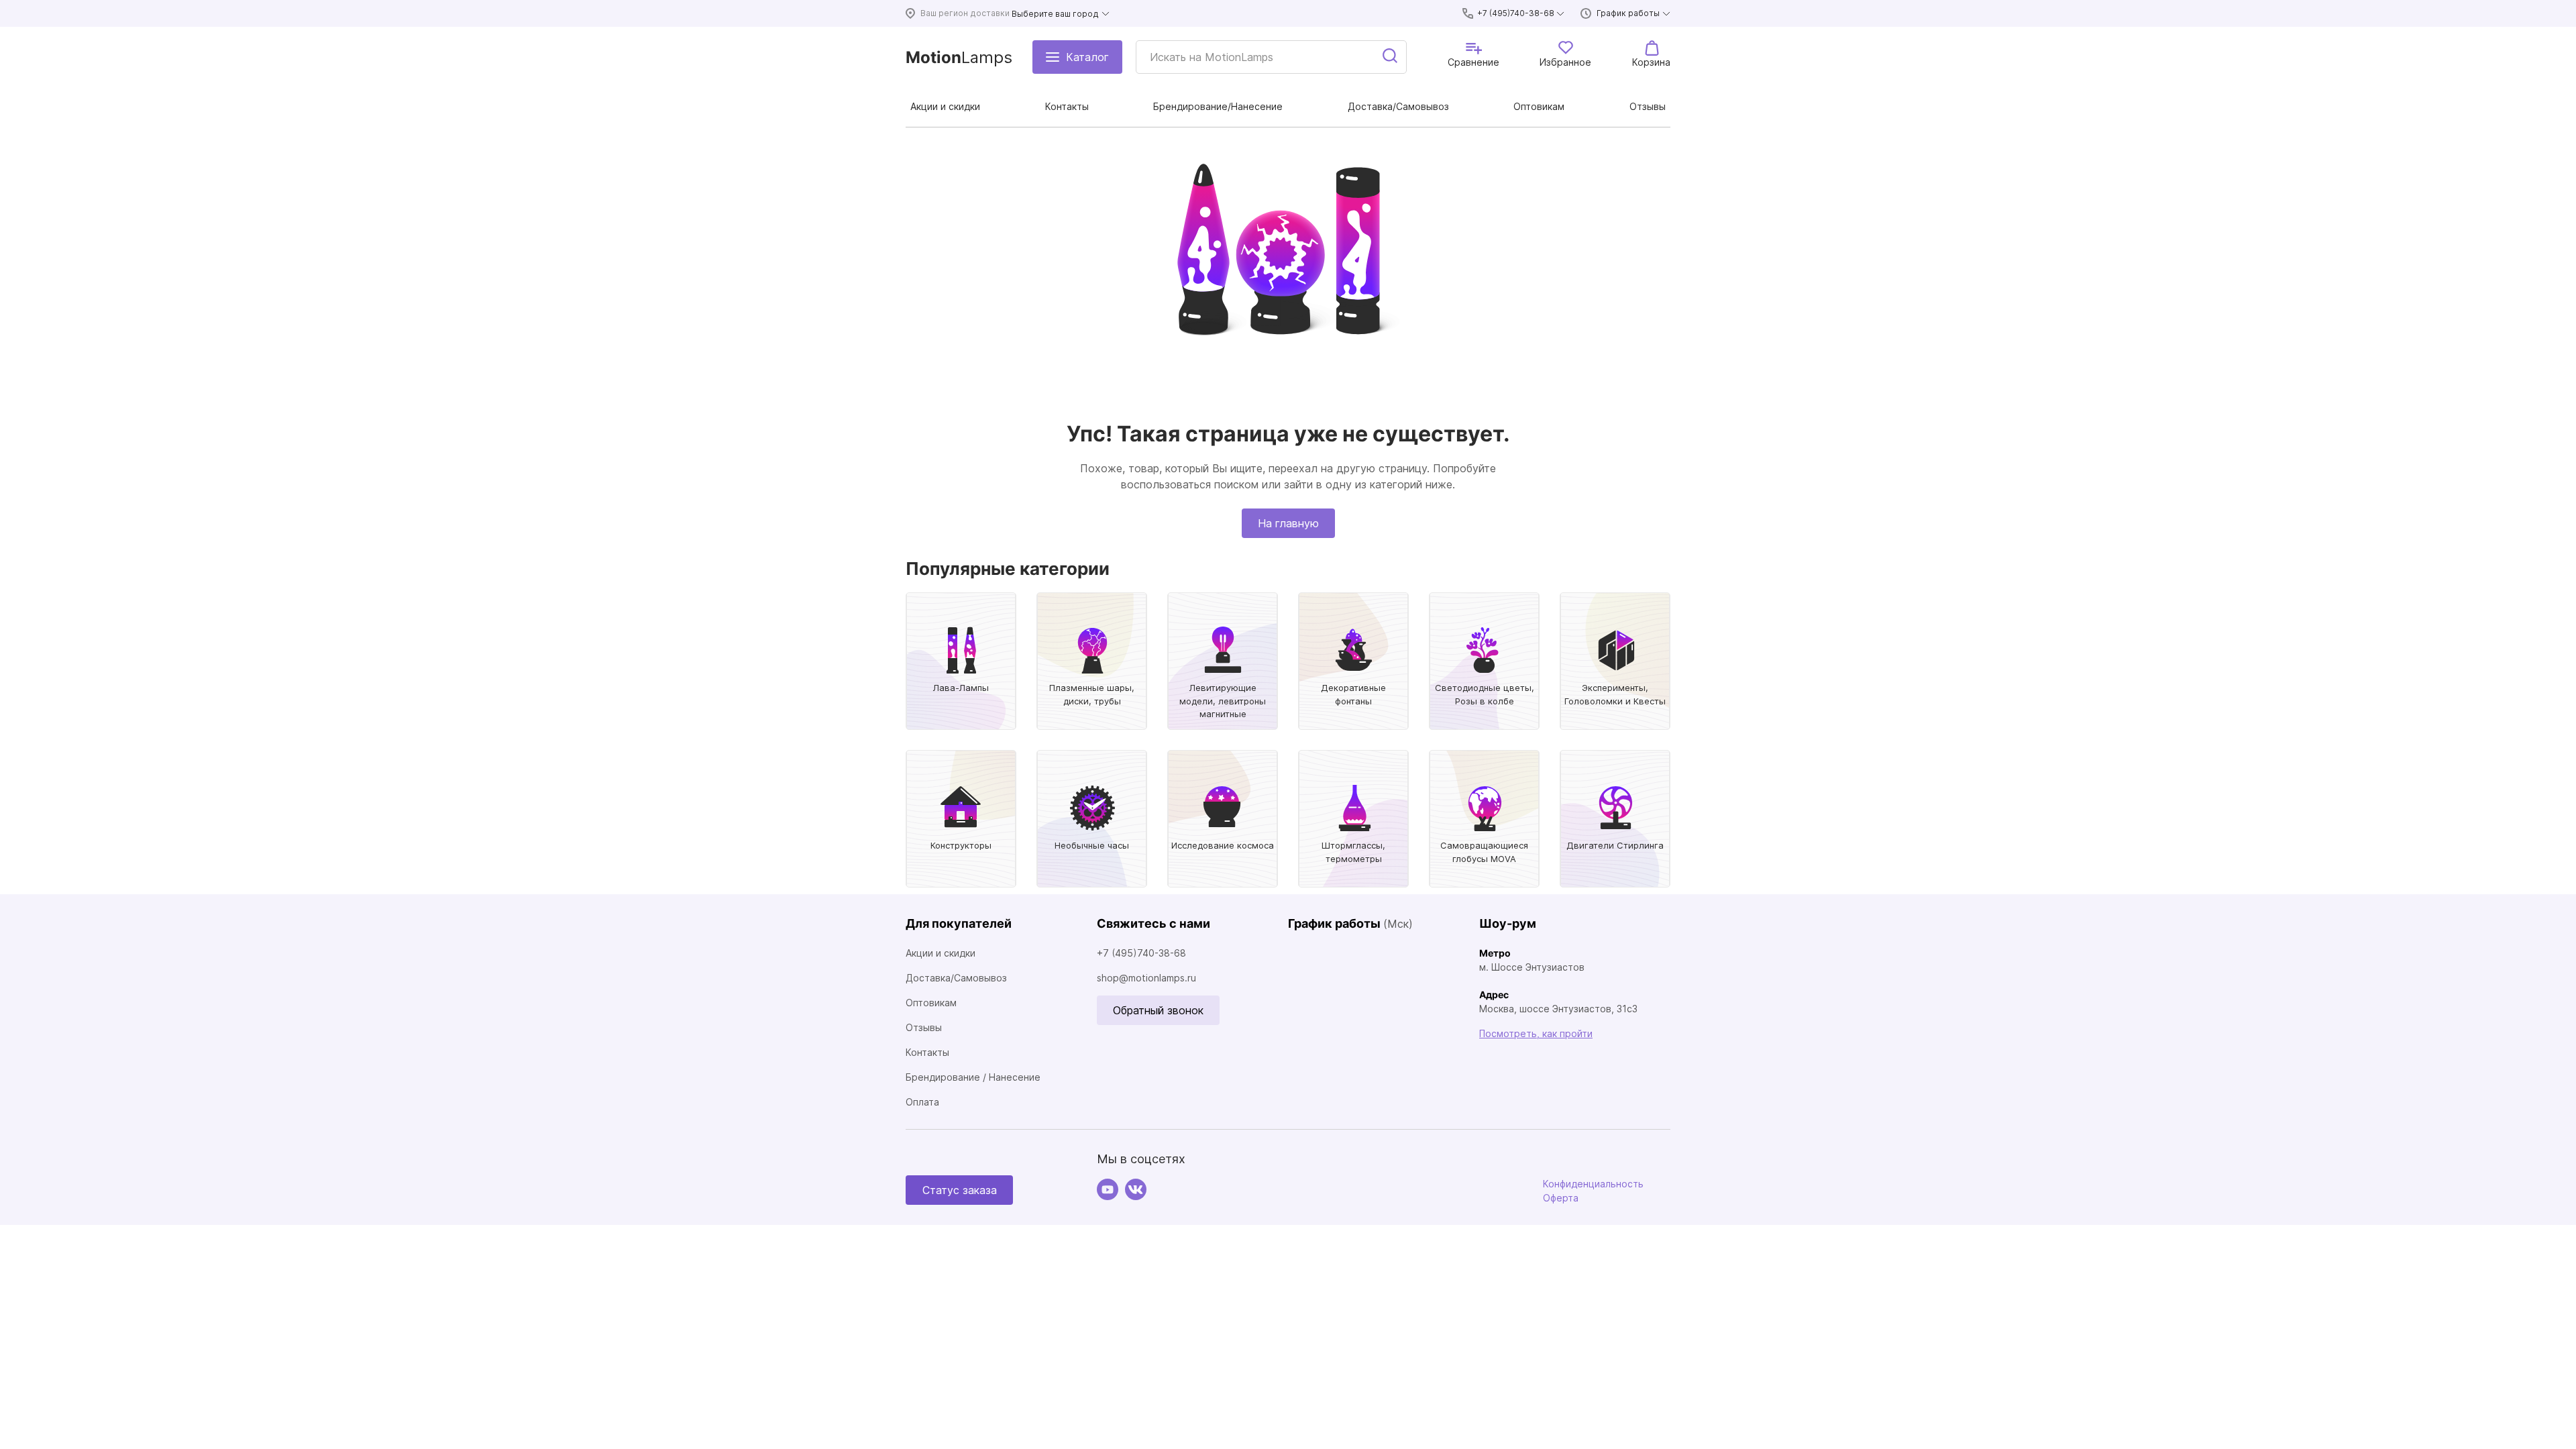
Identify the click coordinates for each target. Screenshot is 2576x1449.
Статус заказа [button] (960, 1190)
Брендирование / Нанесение (973, 1077)
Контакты (927, 1052)
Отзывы (924, 1027)
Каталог (1087, 57)
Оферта (1561, 1198)
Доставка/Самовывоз (956, 978)
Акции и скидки (941, 953)
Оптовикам (931, 1003)
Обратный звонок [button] (1158, 1010)
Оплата (922, 1102)
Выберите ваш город (1055, 14)
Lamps (959, 57)
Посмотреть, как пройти (1536, 1033)
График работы (1628, 13)
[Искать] (1391, 57)
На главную (1288, 523)
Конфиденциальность (1593, 1184)
